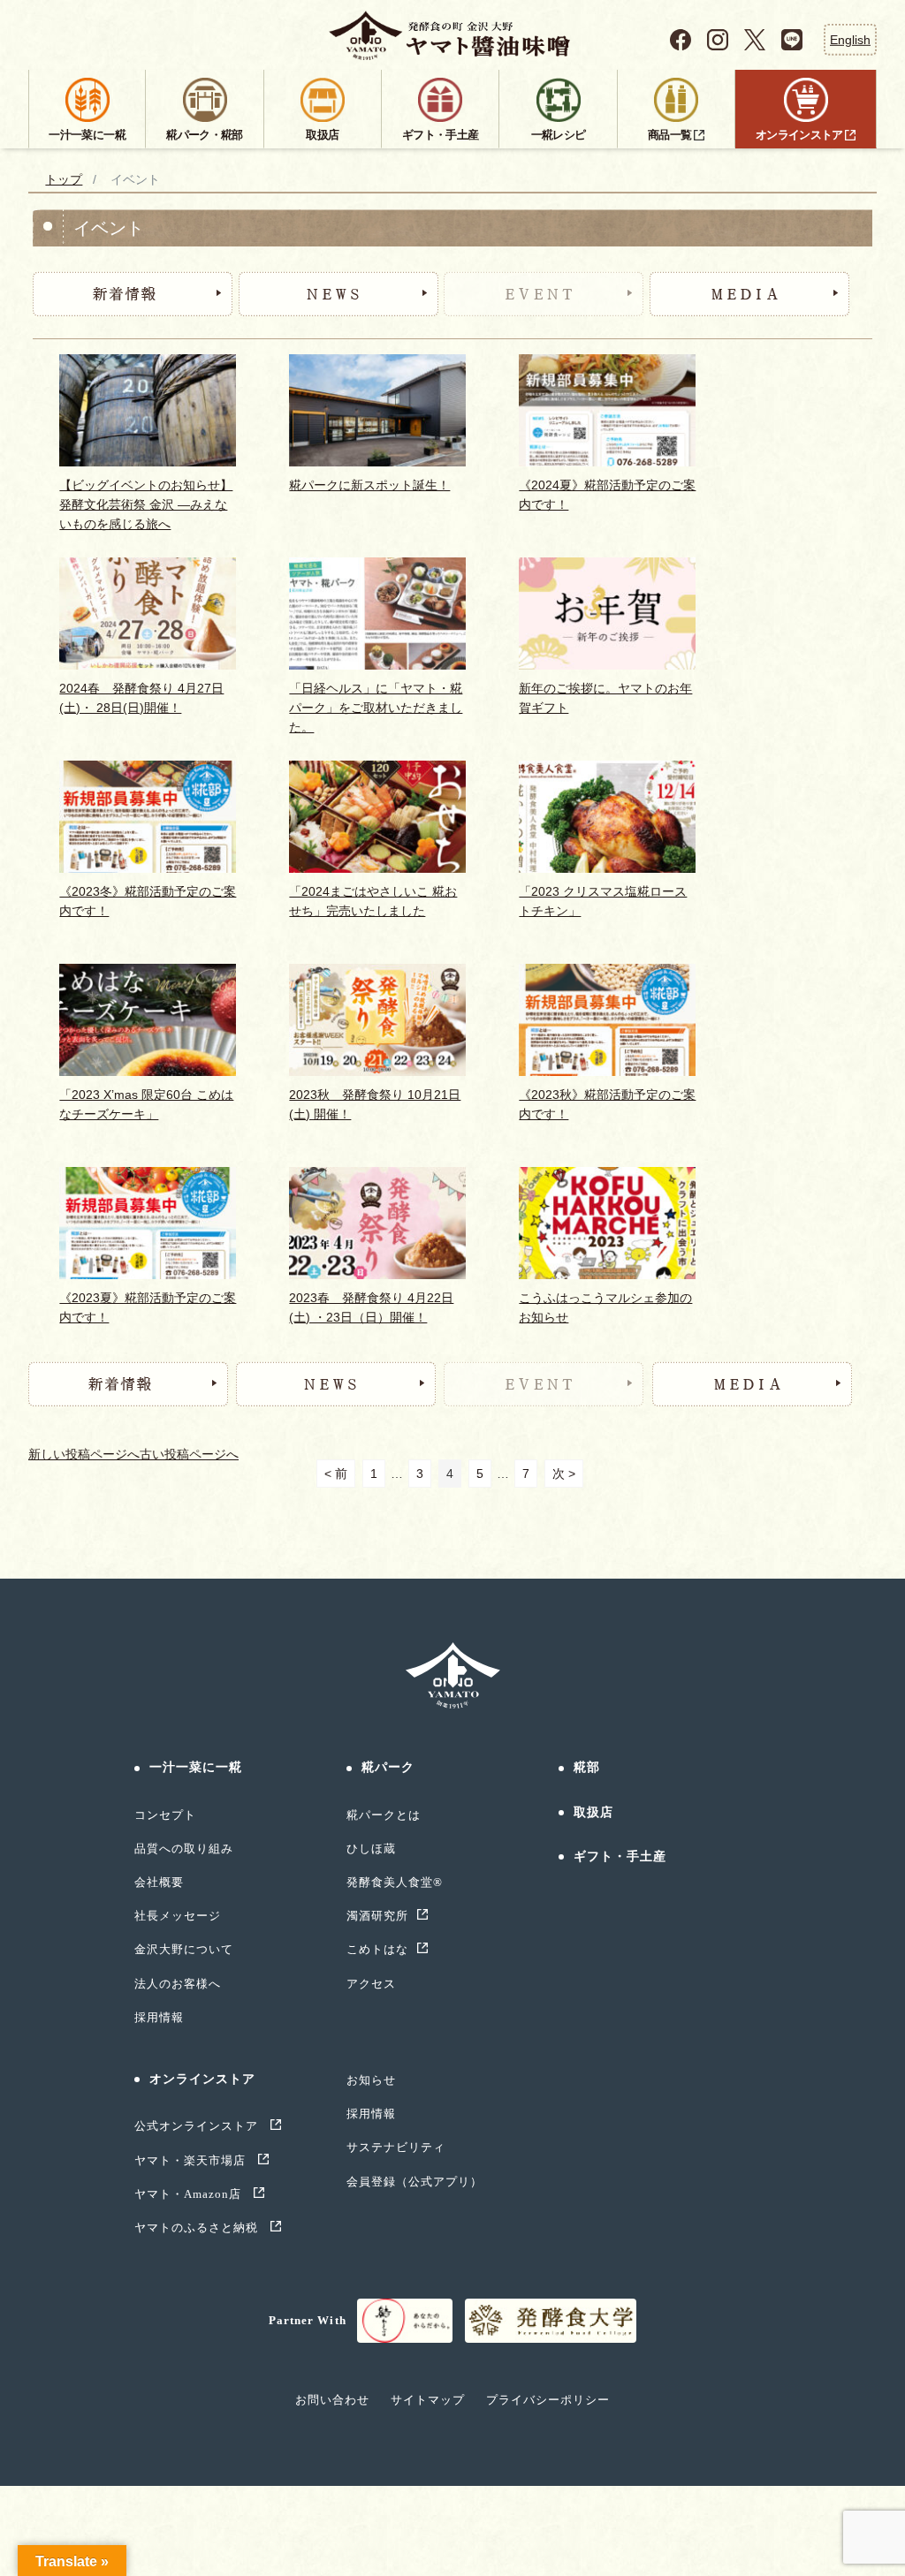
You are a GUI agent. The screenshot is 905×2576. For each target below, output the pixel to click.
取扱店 (593, 1812)
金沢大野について (184, 1949)
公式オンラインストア (198, 2126)
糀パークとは (384, 1815)
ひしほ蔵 (371, 1849)
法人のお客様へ (178, 1984)
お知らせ (371, 2080)
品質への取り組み (184, 1849)
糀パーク (388, 1767)
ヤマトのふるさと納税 (198, 2227)
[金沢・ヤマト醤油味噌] (453, 36)
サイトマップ (428, 2400)
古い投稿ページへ (189, 1454)
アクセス (371, 1984)
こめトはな (377, 1949)
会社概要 (159, 1882)
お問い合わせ (332, 2400)
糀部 (587, 1767)
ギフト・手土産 (620, 1856)
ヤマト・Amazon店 (190, 2194)
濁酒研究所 (377, 1916)
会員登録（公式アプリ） (414, 2182)
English (850, 39)
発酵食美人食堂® (395, 1882)
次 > (564, 1474)
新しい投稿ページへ (84, 1454)
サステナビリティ (396, 2147)
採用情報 (159, 2017)
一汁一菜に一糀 (196, 1767)
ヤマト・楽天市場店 (192, 2160)
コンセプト (165, 1815)
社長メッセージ (178, 1916)
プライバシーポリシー (548, 2400)
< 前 (336, 1474)
